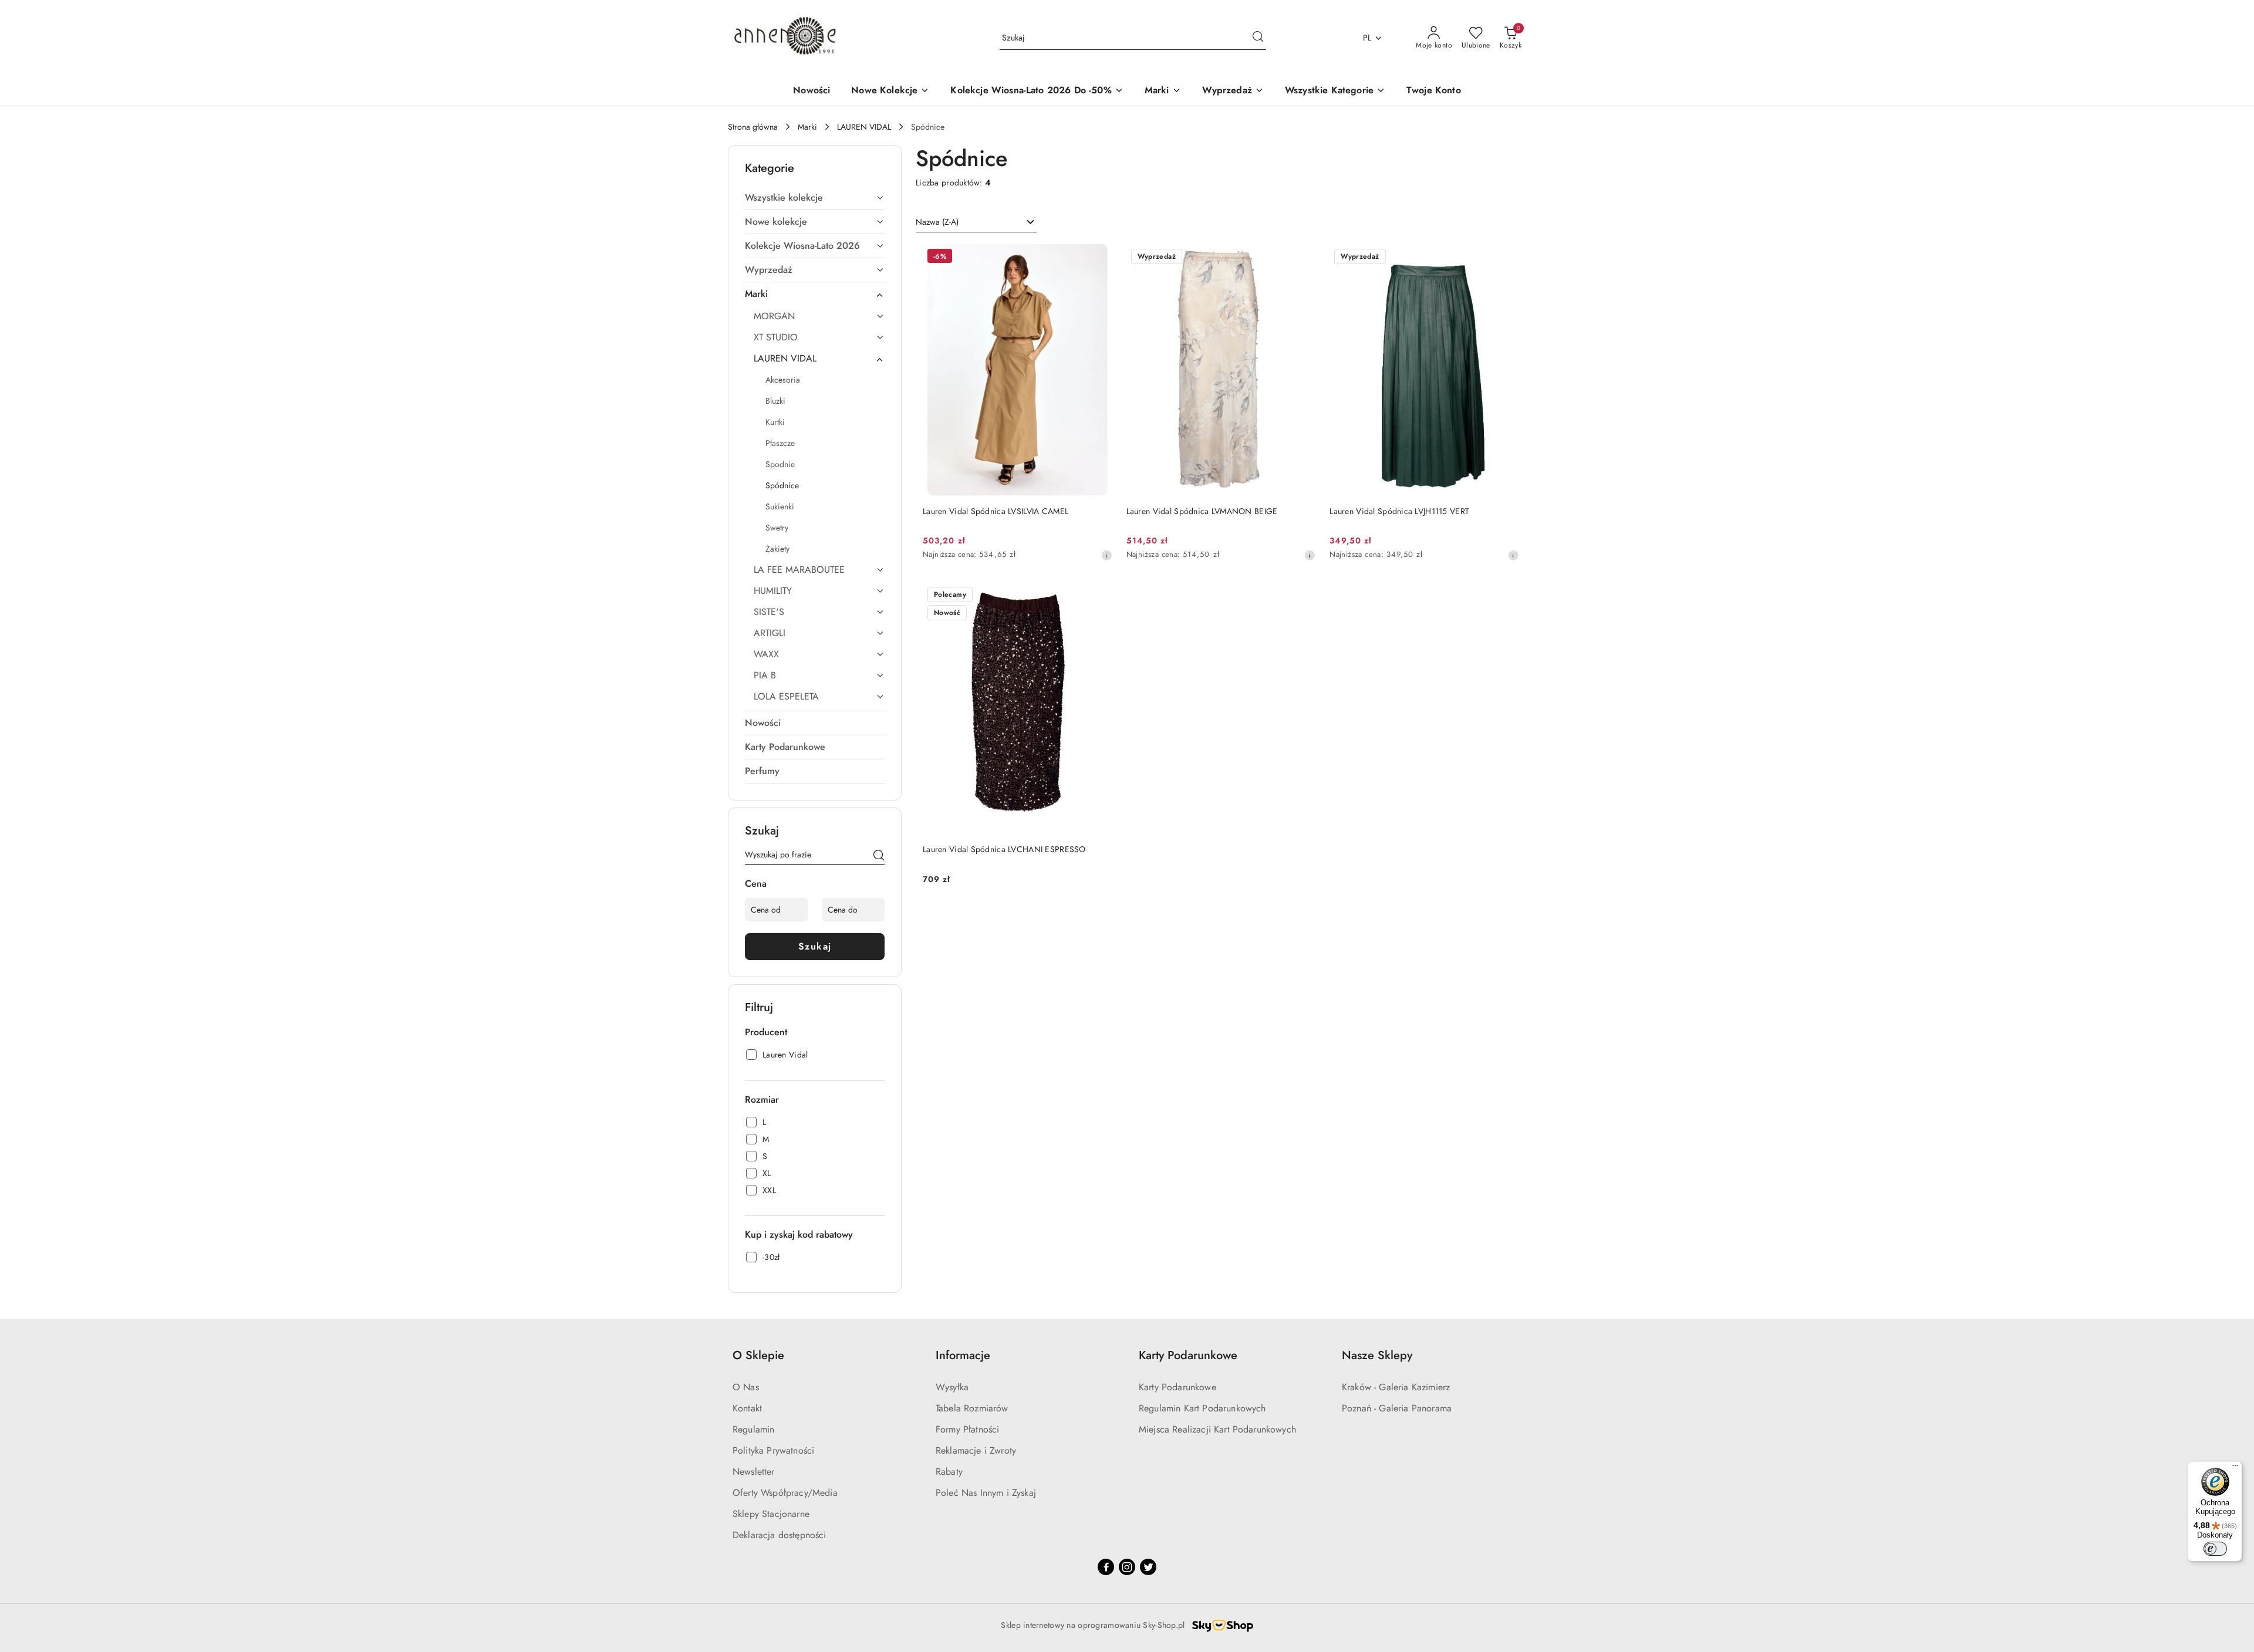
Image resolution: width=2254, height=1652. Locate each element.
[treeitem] (815, 198)
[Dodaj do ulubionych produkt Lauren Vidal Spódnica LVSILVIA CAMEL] (1099, 258)
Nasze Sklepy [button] (1377, 1355)
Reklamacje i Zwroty (976, 1450)
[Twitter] (1148, 1567)
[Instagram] (1127, 1567)
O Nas (746, 1387)
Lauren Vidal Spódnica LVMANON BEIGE (1202, 511)
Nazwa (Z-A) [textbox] (937, 222)
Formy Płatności (967, 1429)
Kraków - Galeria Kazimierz (1396, 1387)
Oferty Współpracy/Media (785, 1493)
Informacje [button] (963, 1355)
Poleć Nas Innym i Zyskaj (986, 1493)
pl (1367, 38)
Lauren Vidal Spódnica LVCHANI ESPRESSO (1004, 849)
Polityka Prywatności (773, 1450)
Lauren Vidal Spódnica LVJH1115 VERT (1399, 511)
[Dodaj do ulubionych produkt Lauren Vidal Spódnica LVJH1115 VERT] (1506, 258)
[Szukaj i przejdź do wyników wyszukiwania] (1258, 38)
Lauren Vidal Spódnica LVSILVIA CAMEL (996, 511)
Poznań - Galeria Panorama (1397, 1408)
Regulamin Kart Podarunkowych (1202, 1408)
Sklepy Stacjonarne (771, 1514)
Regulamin (753, 1429)
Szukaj (815, 946)
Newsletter (754, 1472)
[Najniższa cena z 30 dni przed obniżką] (1106, 555)
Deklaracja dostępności (780, 1535)
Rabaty (949, 1472)
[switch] (2215, 1549)
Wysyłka (952, 1387)
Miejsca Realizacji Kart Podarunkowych (1217, 1429)
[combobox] (976, 222)
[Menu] (2235, 1468)
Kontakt (747, 1408)
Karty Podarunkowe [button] (1188, 1355)
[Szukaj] (879, 857)
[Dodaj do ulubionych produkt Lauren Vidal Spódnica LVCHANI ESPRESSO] (1099, 596)
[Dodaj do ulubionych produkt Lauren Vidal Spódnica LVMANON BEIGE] (1302, 258)
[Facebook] (1106, 1567)
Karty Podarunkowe (1177, 1387)
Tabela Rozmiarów (972, 1408)
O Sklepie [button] (758, 1355)
